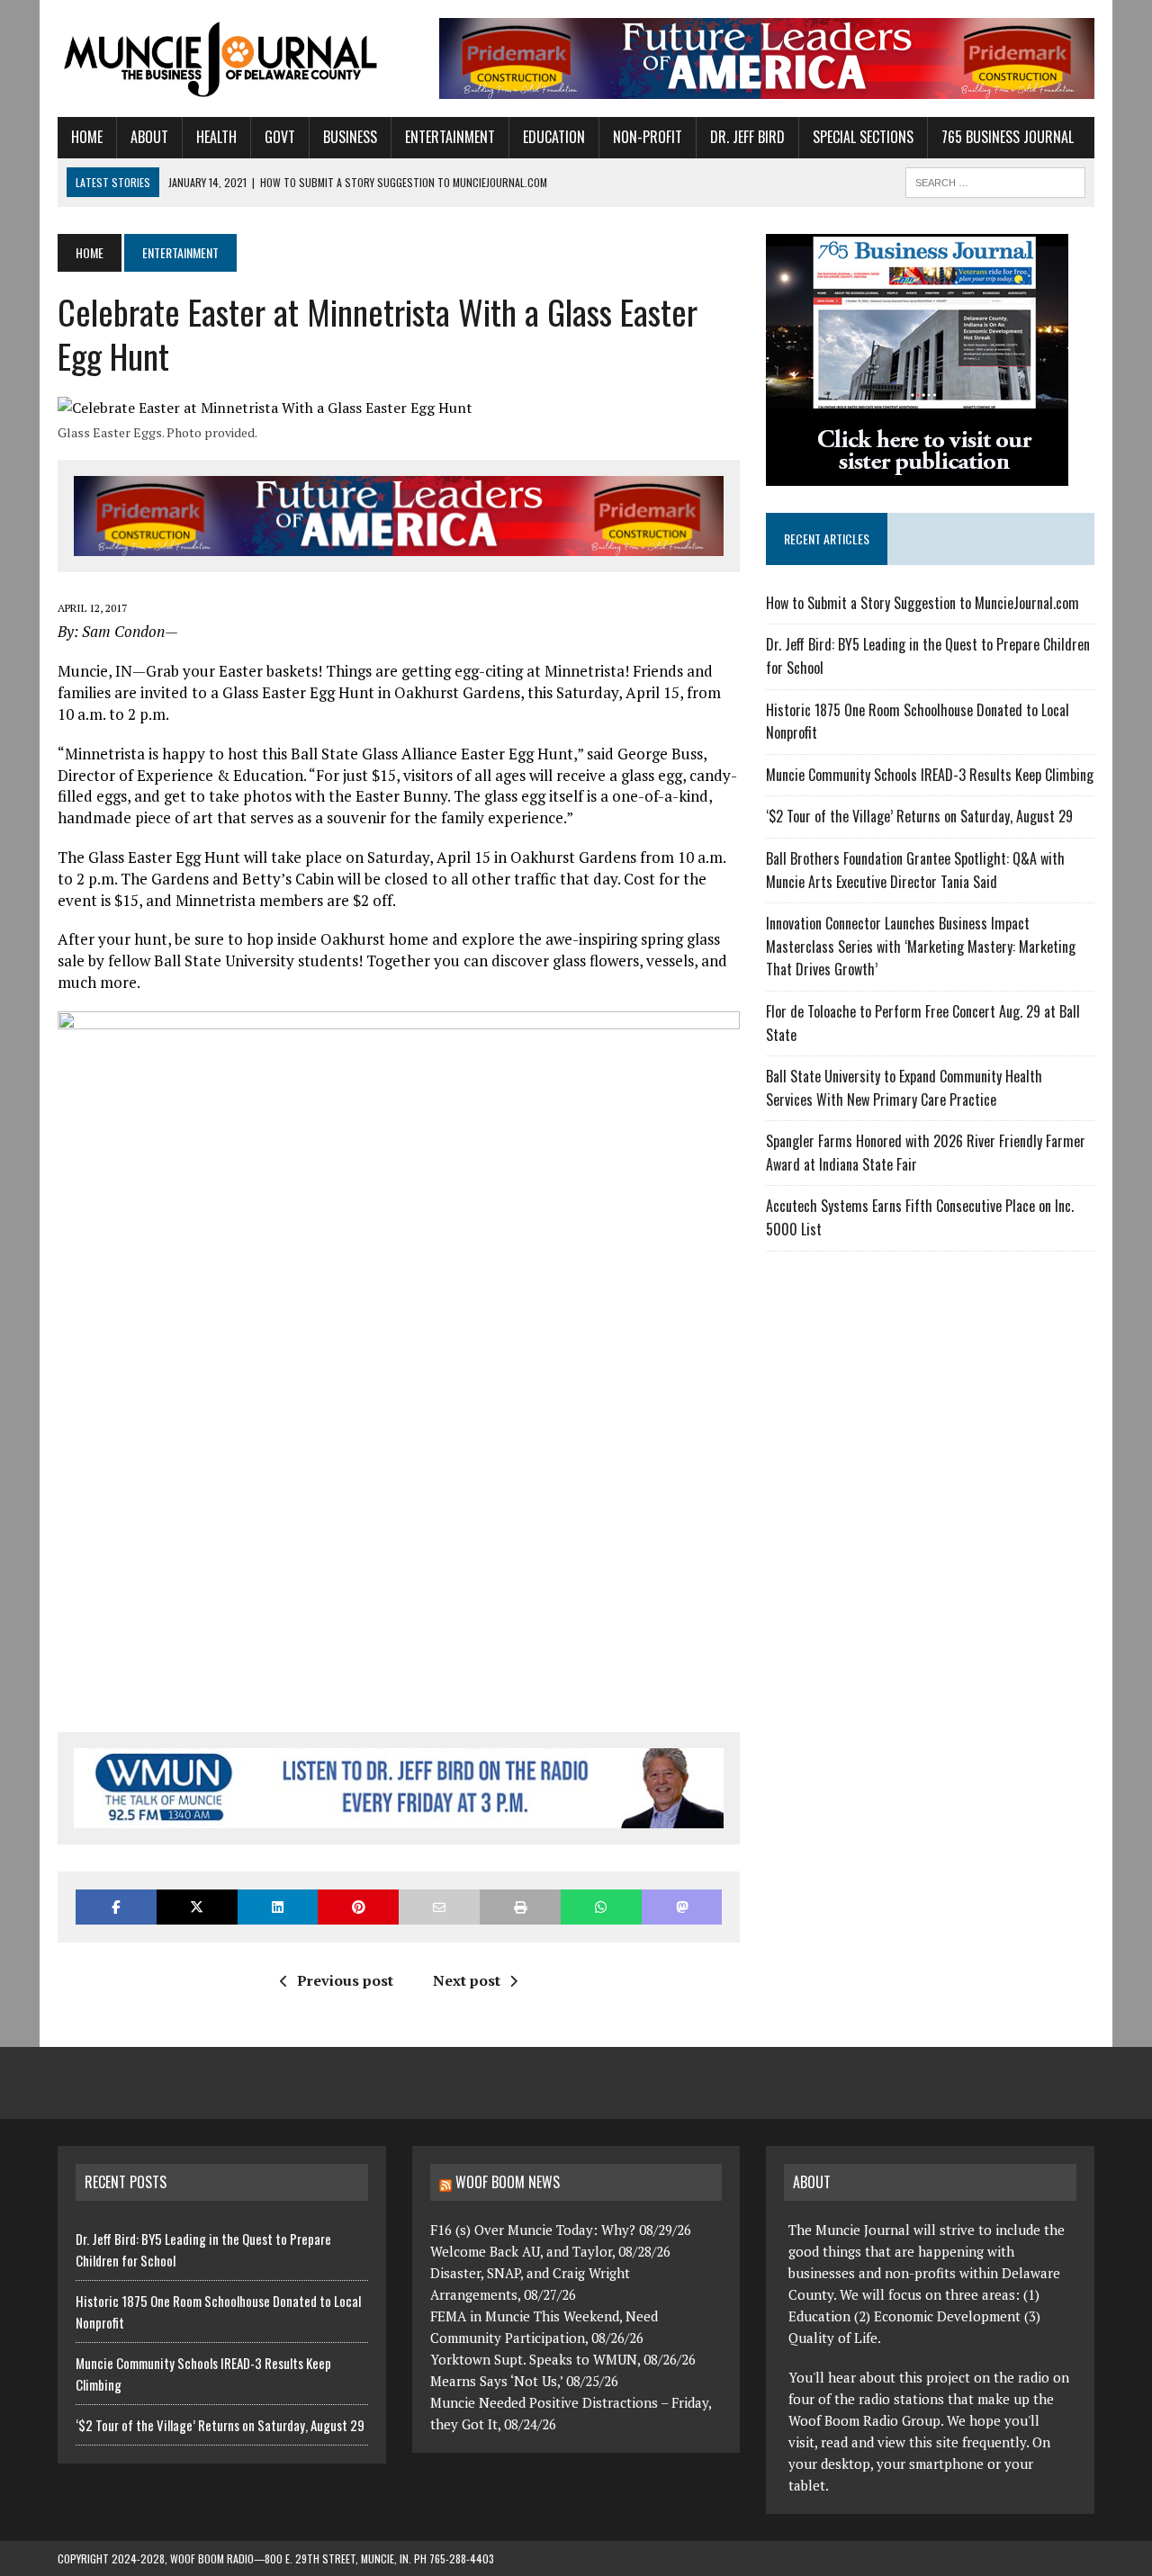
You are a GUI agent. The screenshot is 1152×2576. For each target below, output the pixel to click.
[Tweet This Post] (197, 1907)
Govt (280, 137)
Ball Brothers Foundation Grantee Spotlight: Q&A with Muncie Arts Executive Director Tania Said (915, 870)
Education (554, 137)
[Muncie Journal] (222, 58)
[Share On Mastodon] (682, 1907)
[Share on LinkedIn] (278, 1907)
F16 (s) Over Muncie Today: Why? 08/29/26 (561, 2230)
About (149, 137)
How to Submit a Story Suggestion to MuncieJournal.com (922, 603)
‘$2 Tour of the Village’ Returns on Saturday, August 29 (919, 816)
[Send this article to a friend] (439, 1907)
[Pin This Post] (358, 1907)
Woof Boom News (508, 2182)
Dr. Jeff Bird (747, 137)
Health (216, 137)
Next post (467, 1980)
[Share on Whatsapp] (601, 1907)
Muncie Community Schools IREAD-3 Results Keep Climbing (930, 775)
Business (350, 137)
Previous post (345, 1980)
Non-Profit (648, 137)
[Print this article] (520, 1907)
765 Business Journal (1008, 137)
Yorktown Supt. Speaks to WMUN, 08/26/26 (563, 2359)
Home (87, 137)
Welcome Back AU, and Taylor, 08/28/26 (550, 2251)
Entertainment (450, 137)
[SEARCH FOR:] (995, 180)
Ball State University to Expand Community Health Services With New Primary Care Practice (904, 1088)
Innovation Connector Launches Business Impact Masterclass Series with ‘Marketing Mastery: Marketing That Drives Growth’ (921, 946)
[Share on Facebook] (116, 1907)
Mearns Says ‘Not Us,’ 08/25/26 (524, 2381)
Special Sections (863, 137)
